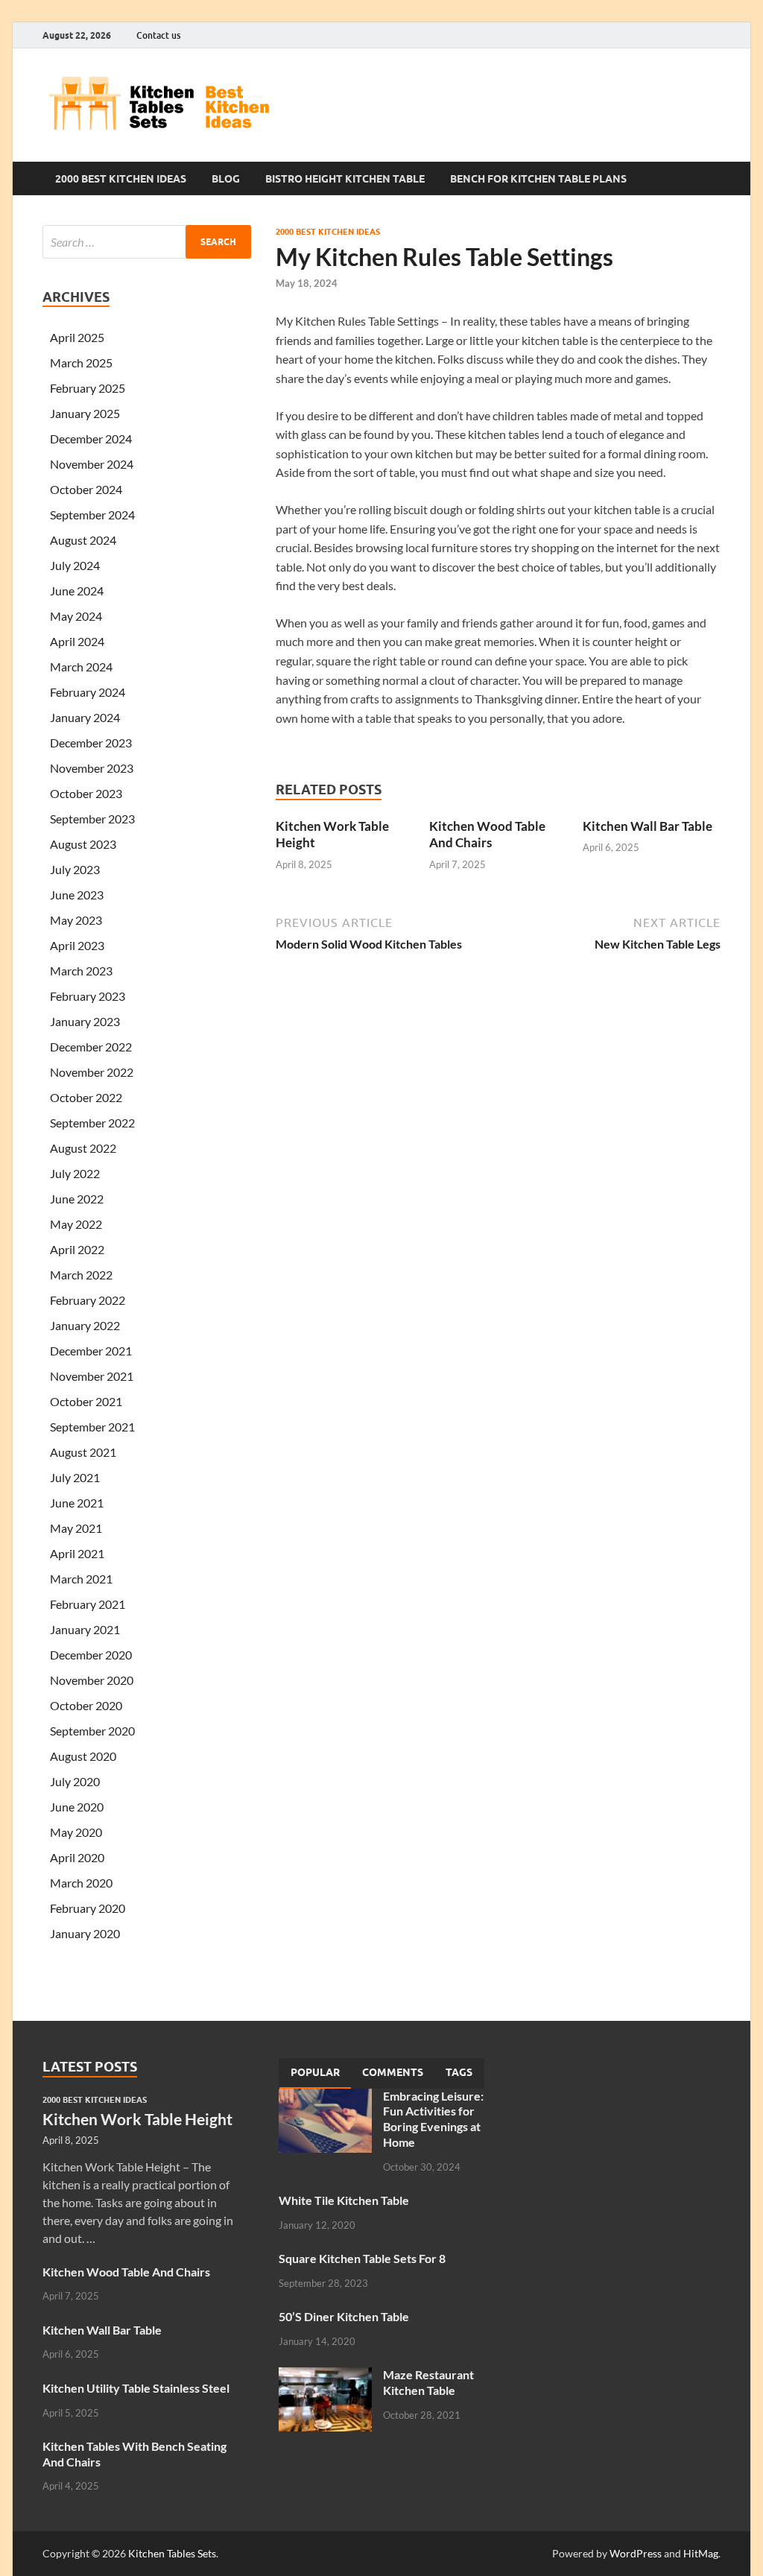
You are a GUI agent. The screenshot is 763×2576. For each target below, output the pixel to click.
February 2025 (88, 388)
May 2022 (76, 1224)
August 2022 (83, 1148)
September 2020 (92, 1731)
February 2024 (88, 692)
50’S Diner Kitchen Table (344, 2316)
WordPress (636, 2553)
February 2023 (88, 996)
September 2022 (92, 1123)
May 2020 (76, 1832)
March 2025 (81, 363)
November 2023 (92, 768)
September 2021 (92, 1427)
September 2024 (92, 515)
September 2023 (92, 819)
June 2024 (77, 591)
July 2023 (75, 869)
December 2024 (91, 439)
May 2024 (76, 616)
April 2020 (77, 1857)
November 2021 (92, 1376)
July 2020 (75, 1781)
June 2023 (77, 895)
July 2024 (75, 565)
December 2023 (91, 743)
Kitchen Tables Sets (172, 2553)
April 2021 (77, 1553)
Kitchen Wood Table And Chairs (487, 834)
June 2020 (77, 1807)
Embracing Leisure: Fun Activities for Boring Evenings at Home (433, 2119)
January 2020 (85, 1933)
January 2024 (85, 717)
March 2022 (81, 1275)
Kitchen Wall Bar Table (648, 826)
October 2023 (86, 793)
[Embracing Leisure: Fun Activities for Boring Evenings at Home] (325, 2097)
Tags (459, 2072)
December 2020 (91, 1655)
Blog (226, 179)
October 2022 (86, 1097)
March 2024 (81, 667)
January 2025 (85, 413)
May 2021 (76, 1528)
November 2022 (92, 1072)
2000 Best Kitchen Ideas (121, 179)
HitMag (701, 2553)
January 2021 (85, 1629)
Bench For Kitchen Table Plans (538, 179)
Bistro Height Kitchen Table (345, 179)
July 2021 (75, 1477)
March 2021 (81, 1579)
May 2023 (76, 920)
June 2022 (77, 1199)
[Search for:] (147, 242)
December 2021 (91, 1351)
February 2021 (88, 1604)
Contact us (158, 35)
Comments (393, 2072)
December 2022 (91, 1047)
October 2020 (86, 1705)
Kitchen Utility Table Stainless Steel (136, 2388)
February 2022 (88, 1300)
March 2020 (81, 1883)
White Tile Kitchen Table (344, 2200)
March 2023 (81, 971)
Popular (315, 2072)
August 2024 (83, 540)
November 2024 (92, 464)
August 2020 (83, 1756)
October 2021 (86, 1401)
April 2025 (77, 337)
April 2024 (77, 641)
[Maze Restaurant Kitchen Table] (325, 2376)
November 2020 (92, 1680)
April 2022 (77, 1249)
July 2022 (75, 1173)
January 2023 (85, 1021)
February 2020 (88, 1908)
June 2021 (77, 1503)
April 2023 (77, 945)
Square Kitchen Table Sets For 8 (362, 2258)
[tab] (315, 2073)
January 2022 (85, 1325)
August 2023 (83, 844)
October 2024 (86, 489)
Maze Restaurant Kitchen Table (428, 2382)
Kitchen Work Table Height (137, 2119)
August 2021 (83, 1452)
